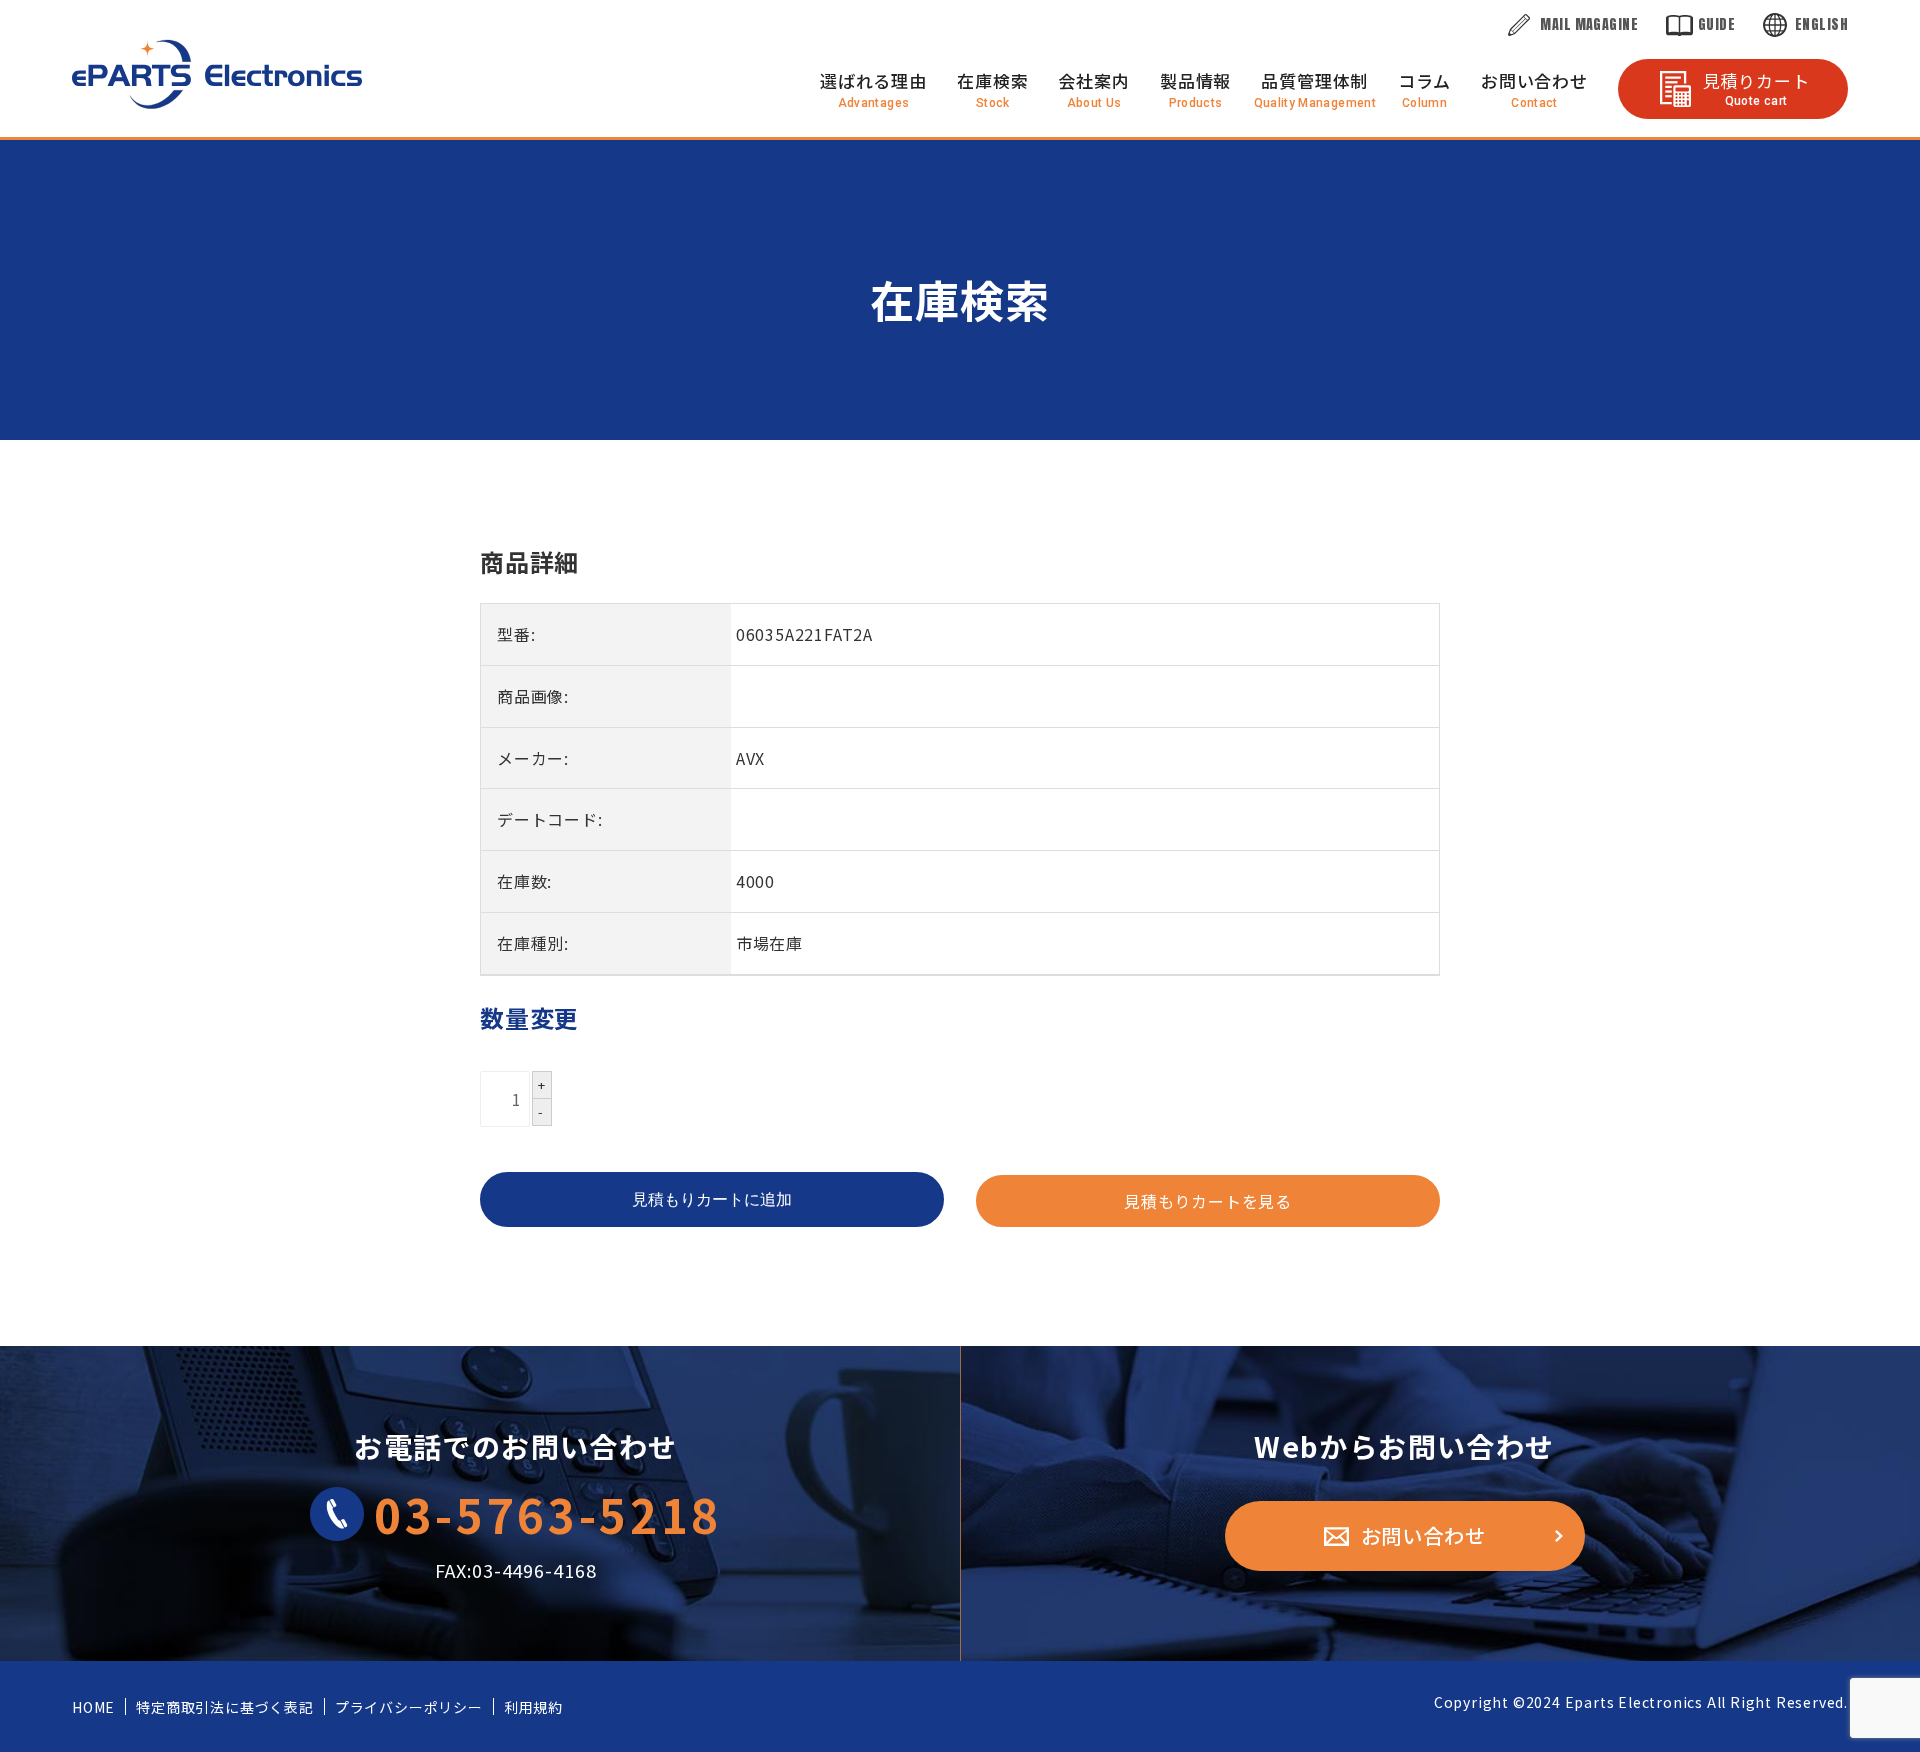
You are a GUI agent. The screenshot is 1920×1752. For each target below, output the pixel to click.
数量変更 (529, 1017)
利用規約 (533, 1707)
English (1821, 24)
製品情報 (1195, 80)
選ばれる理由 (873, 80)
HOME (93, 1707)
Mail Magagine (1588, 24)
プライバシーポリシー (409, 1707)
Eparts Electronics (1634, 1702)
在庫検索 (992, 80)
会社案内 (1093, 80)
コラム (1424, 80)
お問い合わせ (1534, 80)
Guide (1716, 24)
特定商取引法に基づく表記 (225, 1707)
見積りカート (1756, 88)
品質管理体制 (1314, 80)
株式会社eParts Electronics (217, 74)
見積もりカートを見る (1208, 1201)
